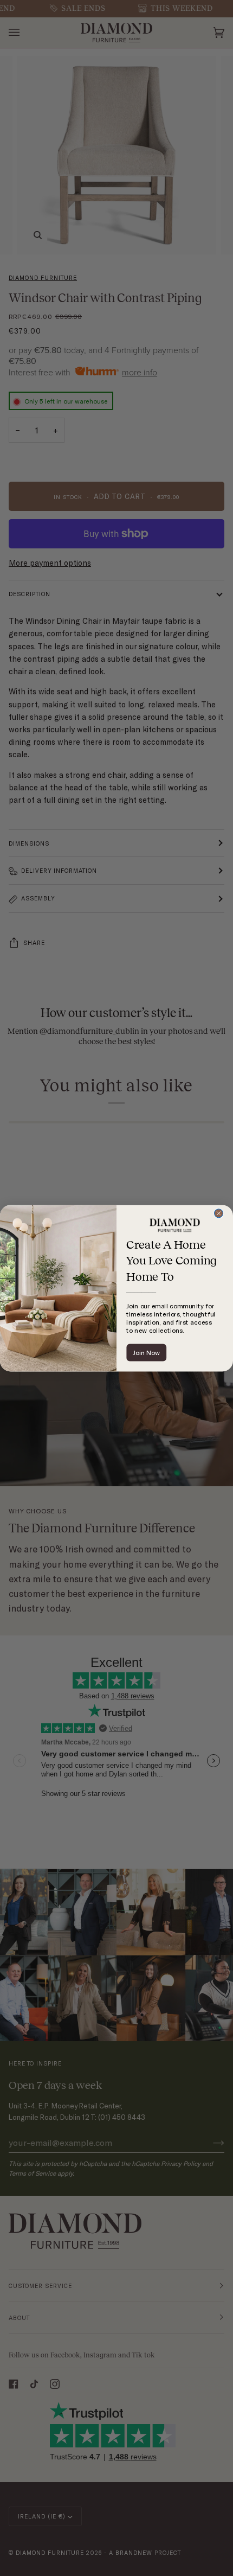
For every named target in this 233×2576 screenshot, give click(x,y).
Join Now (146, 1353)
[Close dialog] (219, 1213)
